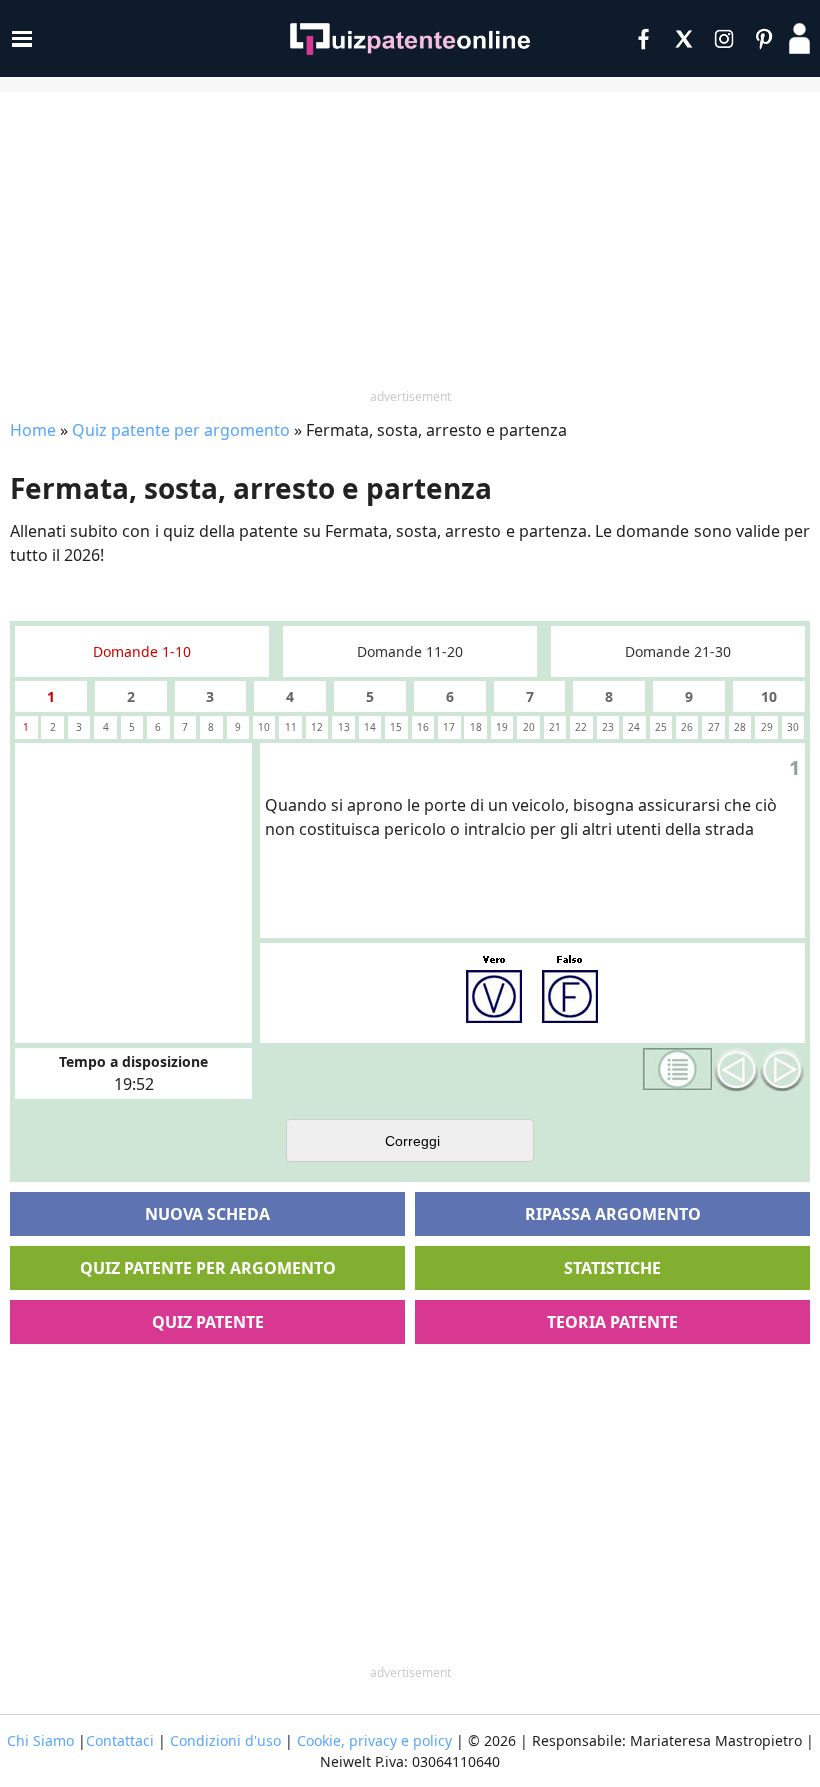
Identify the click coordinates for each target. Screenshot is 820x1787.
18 (476, 727)
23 (608, 727)
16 (423, 727)
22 (581, 727)
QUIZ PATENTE (208, 1322)
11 (291, 727)
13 (344, 727)
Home (33, 430)
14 (370, 727)
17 (449, 727)
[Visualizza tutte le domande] (678, 1069)
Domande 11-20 (410, 651)
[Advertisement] (410, 242)
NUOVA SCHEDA (207, 1214)
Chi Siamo (40, 1740)
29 (767, 727)
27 (714, 727)
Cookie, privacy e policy (374, 1740)
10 (769, 696)
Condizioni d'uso (225, 1740)
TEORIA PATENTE (612, 1322)
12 (317, 727)
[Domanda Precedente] (736, 1070)
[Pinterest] (764, 39)
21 (555, 727)
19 (502, 727)
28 (740, 727)
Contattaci (120, 1740)
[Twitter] (684, 39)
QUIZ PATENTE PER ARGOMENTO (208, 1268)
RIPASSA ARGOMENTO (613, 1214)
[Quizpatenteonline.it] (410, 39)
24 (634, 727)
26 (687, 727)
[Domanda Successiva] (782, 1070)
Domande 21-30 (678, 651)
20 (529, 727)
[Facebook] (644, 39)
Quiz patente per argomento (181, 430)
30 (793, 727)
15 (396, 727)
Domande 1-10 (142, 651)
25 (661, 727)
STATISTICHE (612, 1268)
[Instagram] (724, 39)
